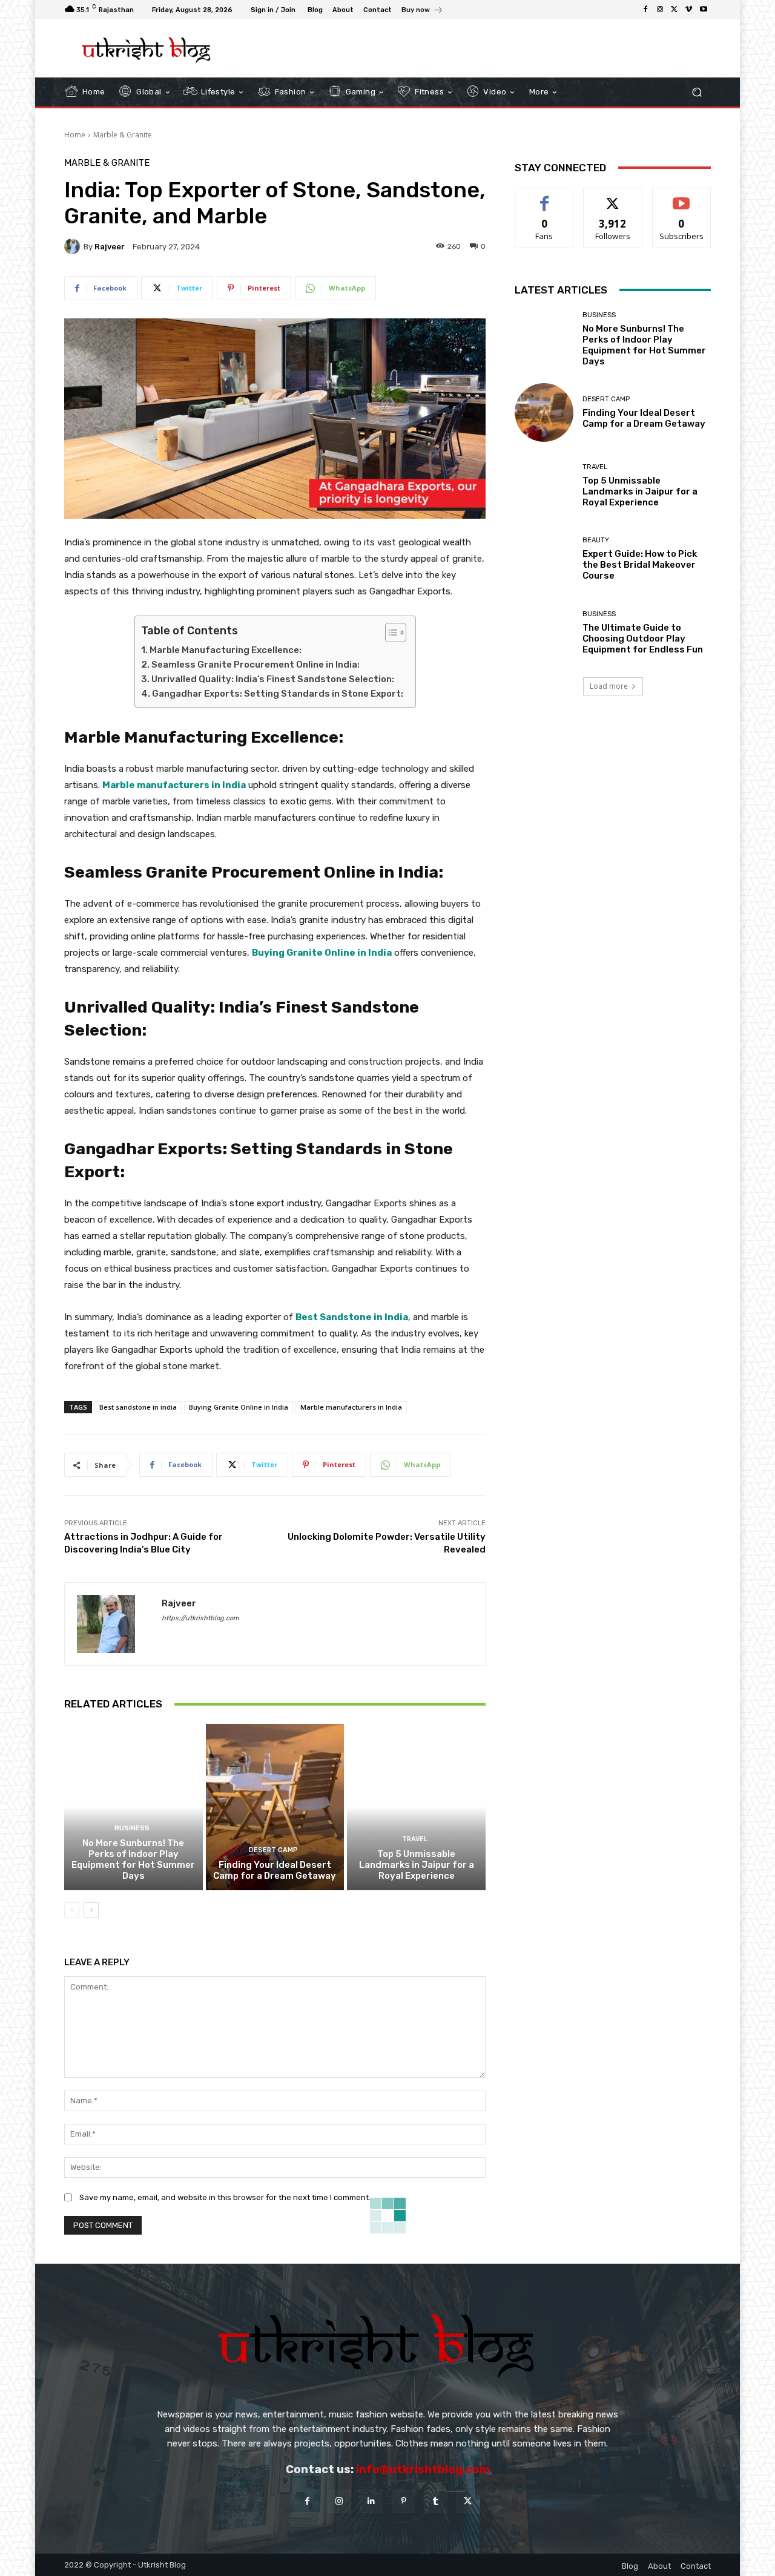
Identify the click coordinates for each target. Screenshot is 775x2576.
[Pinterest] (404, 2501)
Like (545, 197)
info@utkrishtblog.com (423, 2469)
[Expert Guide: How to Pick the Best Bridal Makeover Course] (544, 559)
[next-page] (91, 1910)
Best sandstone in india (138, 1407)
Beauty (596, 540)
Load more (609, 686)
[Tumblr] (436, 2501)
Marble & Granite (123, 135)
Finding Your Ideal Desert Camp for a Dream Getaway (275, 1870)
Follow (613, 197)
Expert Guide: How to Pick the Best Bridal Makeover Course (640, 565)
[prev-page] (72, 1910)
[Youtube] (704, 10)
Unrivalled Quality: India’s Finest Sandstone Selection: (273, 679)
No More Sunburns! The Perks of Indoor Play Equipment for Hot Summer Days (133, 1859)
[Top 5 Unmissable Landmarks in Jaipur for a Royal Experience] (416, 1807)
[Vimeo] (689, 10)
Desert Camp (273, 1850)
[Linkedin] (371, 2501)
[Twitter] (674, 10)
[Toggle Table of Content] (390, 632)
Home (75, 135)
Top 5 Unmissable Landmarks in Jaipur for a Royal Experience (417, 1865)
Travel (415, 1839)
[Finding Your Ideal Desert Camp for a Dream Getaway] (275, 1807)
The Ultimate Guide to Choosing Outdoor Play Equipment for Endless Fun (643, 639)
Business (132, 1828)
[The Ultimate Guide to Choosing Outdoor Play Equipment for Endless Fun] (544, 633)
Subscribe (682, 197)
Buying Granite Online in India (239, 1407)
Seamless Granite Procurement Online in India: (256, 665)
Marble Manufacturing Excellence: (226, 650)
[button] (697, 92)
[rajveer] (74, 246)
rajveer (110, 247)
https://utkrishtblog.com (200, 1618)
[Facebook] (645, 10)
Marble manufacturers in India (351, 1407)
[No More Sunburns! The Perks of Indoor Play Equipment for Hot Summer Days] (134, 1807)
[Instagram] (660, 10)
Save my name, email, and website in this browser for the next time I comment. (225, 2197)
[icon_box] (422, 11)
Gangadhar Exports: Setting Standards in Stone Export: (278, 694)
